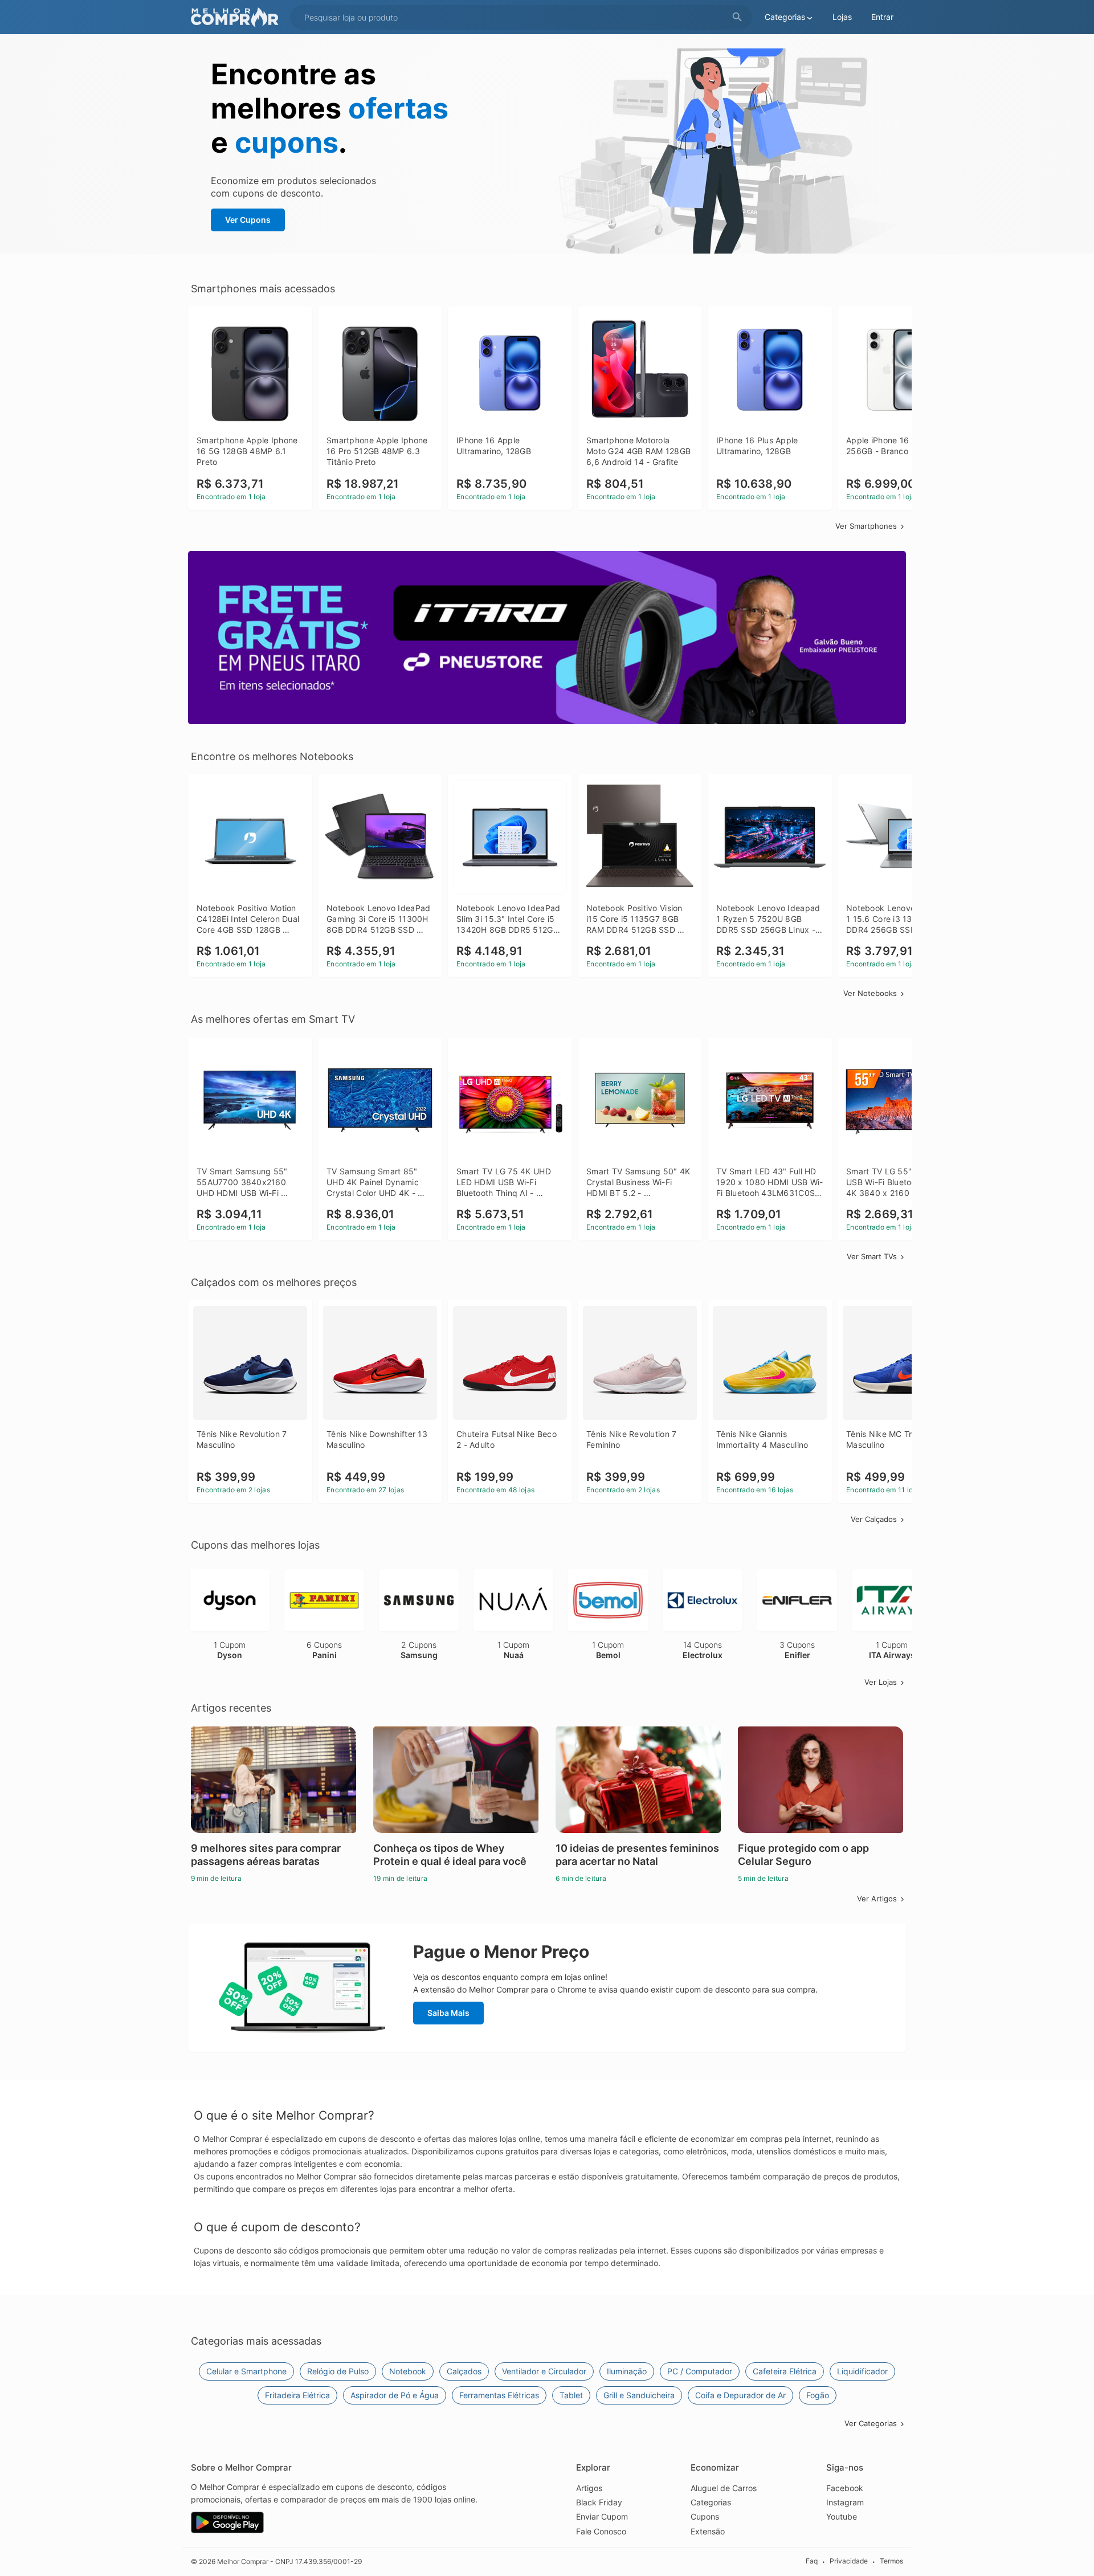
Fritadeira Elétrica (297, 2395)
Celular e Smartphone (246, 2371)
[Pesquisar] (737, 17)
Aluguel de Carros (724, 2488)
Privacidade (849, 2561)
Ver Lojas (881, 1682)
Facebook (845, 2488)
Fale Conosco (601, 2531)
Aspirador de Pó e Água (395, 2395)
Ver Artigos (877, 1899)
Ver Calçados (874, 1519)
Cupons (705, 2516)
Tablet (571, 2395)
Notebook (408, 2371)
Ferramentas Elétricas (499, 2395)
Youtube (842, 2516)
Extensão (708, 2531)
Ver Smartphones (866, 526)
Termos (891, 2561)
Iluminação (627, 2371)
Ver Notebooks (870, 993)
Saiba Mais (448, 2013)
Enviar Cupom (602, 2516)
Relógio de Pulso (338, 2371)
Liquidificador (862, 2371)
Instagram (845, 2502)
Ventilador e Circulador (544, 2371)
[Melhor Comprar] (238, 17)
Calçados (464, 2371)
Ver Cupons (248, 220)
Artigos (589, 2488)
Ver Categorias (871, 2423)
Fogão (818, 2395)
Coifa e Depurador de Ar (740, 2395)
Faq (812, 2561)
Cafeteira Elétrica (785, 2371)
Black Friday (599, 2502)
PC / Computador (700, 2371)
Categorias (711, 2502)
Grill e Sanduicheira (639, 2395)
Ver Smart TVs (872, 1256)
